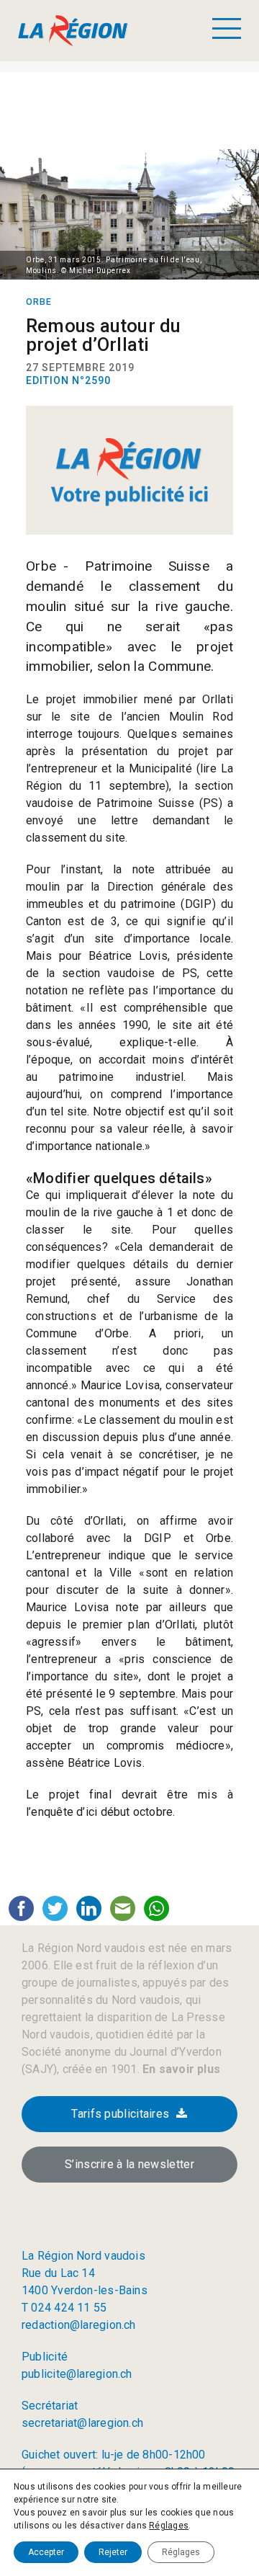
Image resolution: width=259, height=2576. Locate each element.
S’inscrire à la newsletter (129, 2164)
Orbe (39, 302)
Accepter (46, 2552)
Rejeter (113, 2552)
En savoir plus (180, 2069)
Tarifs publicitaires (120, 2114)
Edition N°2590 (68, 380)
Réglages (169, 2526)
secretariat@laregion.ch (82, 2423)
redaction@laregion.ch (79, 2325)
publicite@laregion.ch (77, 2374)
